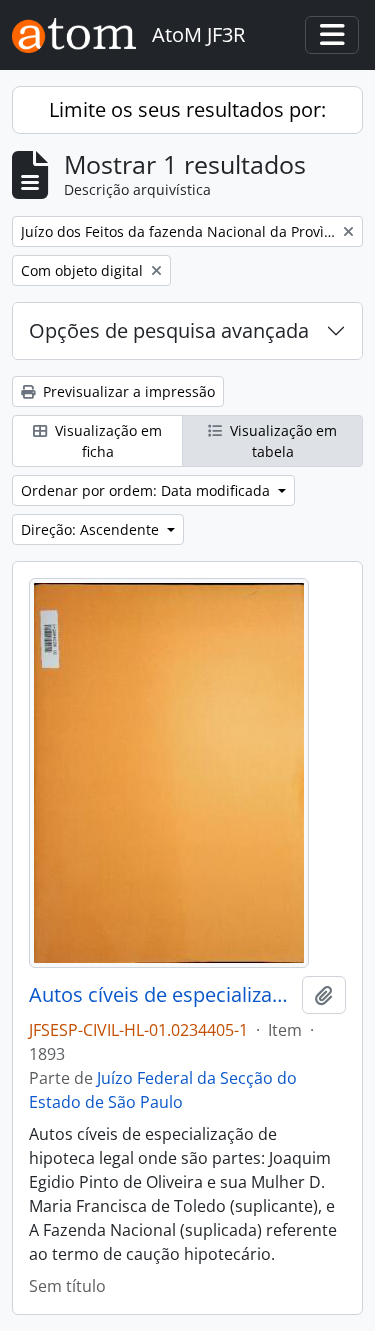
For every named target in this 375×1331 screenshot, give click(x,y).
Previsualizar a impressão (127, 391)
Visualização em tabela (281, 441)
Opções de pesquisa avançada (169, 330)
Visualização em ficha (106, 441)
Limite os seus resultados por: (187, 109)
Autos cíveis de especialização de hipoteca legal (161, 995)
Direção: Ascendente (92, 529)
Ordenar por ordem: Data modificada (147, 490)
